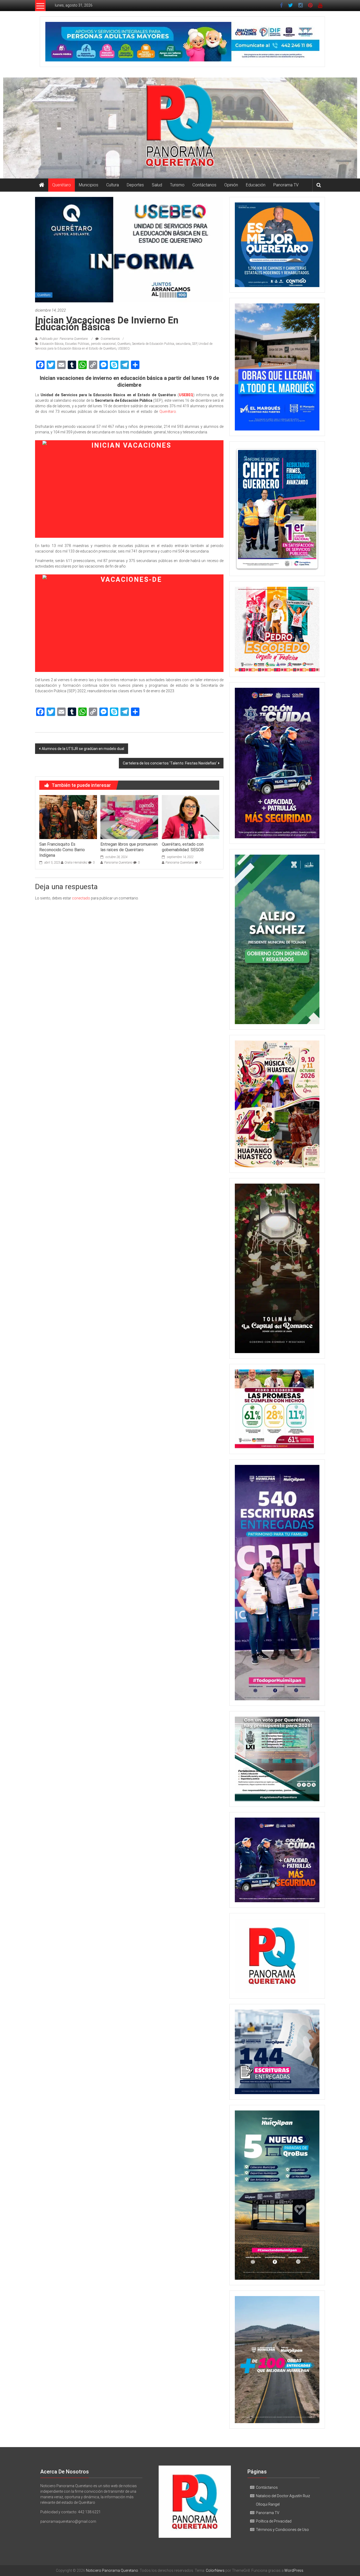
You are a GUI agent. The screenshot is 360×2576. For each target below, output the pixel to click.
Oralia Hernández (76, 863)
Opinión (231, 185)
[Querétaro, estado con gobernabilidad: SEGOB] (191, 817)
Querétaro (62, 185)
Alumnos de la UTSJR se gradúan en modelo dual (83, 749)
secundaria (183, 344)
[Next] (308, 509)
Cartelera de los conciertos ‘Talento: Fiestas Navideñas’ (170, 763)
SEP (194, 344)
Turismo (177, 185)
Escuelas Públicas (77, 344)
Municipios (89, 185)
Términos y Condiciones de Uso (282, 2530)
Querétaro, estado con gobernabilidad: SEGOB (183, 847)
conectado (81, 898)
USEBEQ (124, 348)
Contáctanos (204, 185)
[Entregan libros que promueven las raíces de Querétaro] (129, 817)
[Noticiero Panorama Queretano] (180, 128)
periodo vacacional (103, 344)
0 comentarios (110, 339)
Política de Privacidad (274, 2521)
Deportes (135, 185)
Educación (256, 185)
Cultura (113, 185)
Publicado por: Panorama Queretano (64, 339)
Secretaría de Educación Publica (153, 344)
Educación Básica (52, 344)
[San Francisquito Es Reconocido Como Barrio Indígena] (68, 817)
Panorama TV (286, 185)
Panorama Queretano (118, 863)
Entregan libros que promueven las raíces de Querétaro (129, 847)
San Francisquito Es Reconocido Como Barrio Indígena (62, 850)
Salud (157, 185)
